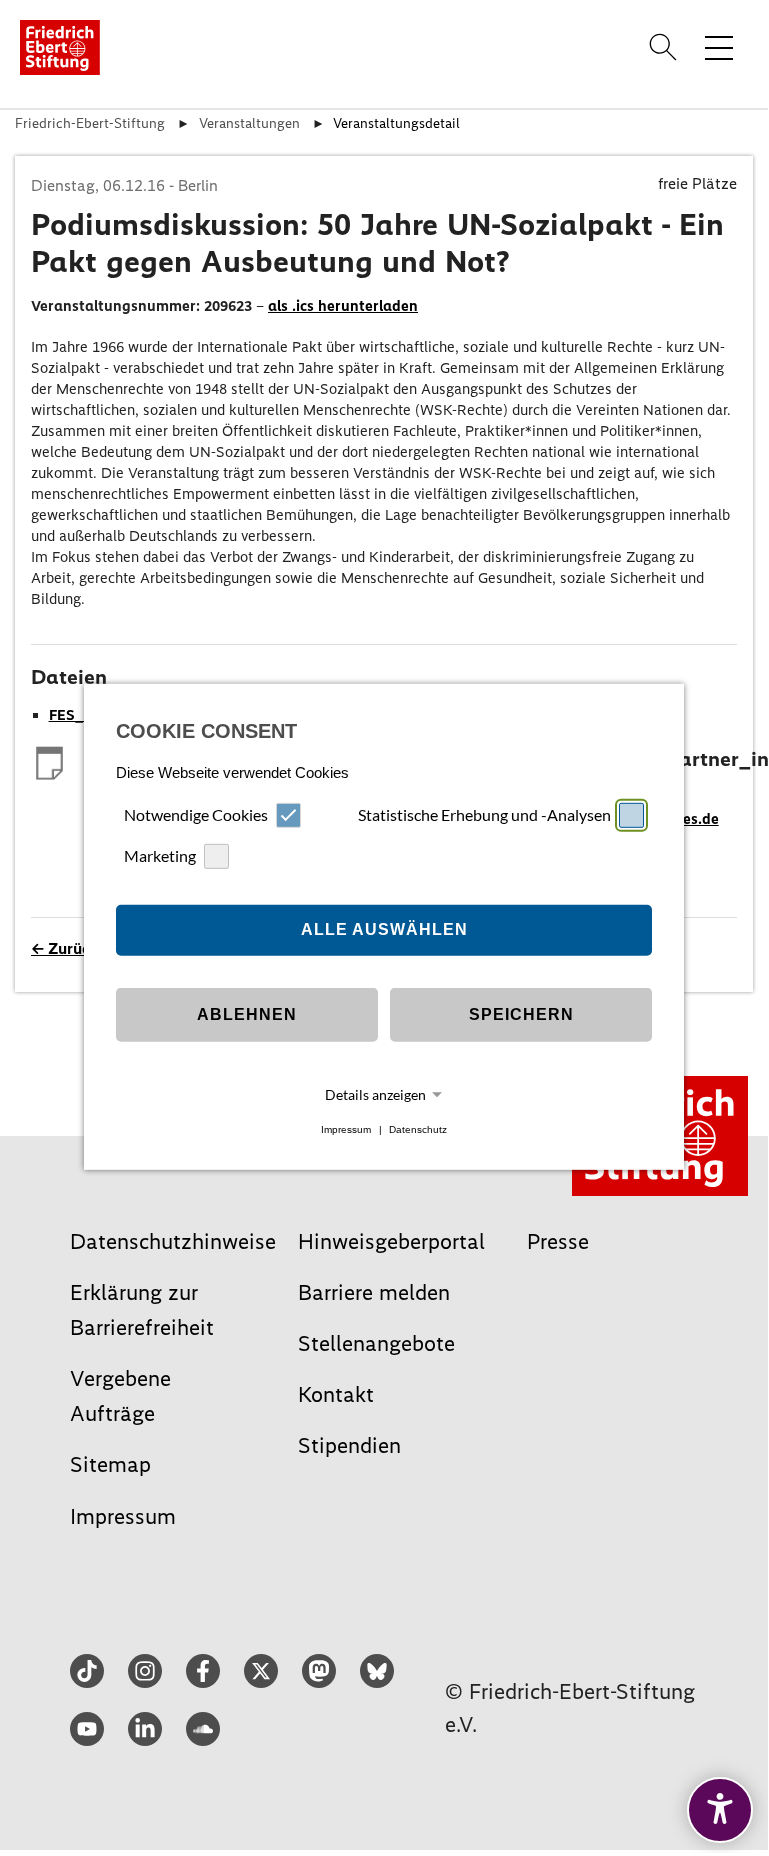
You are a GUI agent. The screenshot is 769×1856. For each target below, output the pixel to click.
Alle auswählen (384, 929)
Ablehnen (247, 1014)
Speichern (521, 1014)
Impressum (346, 1129)
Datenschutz (418, 1129)
